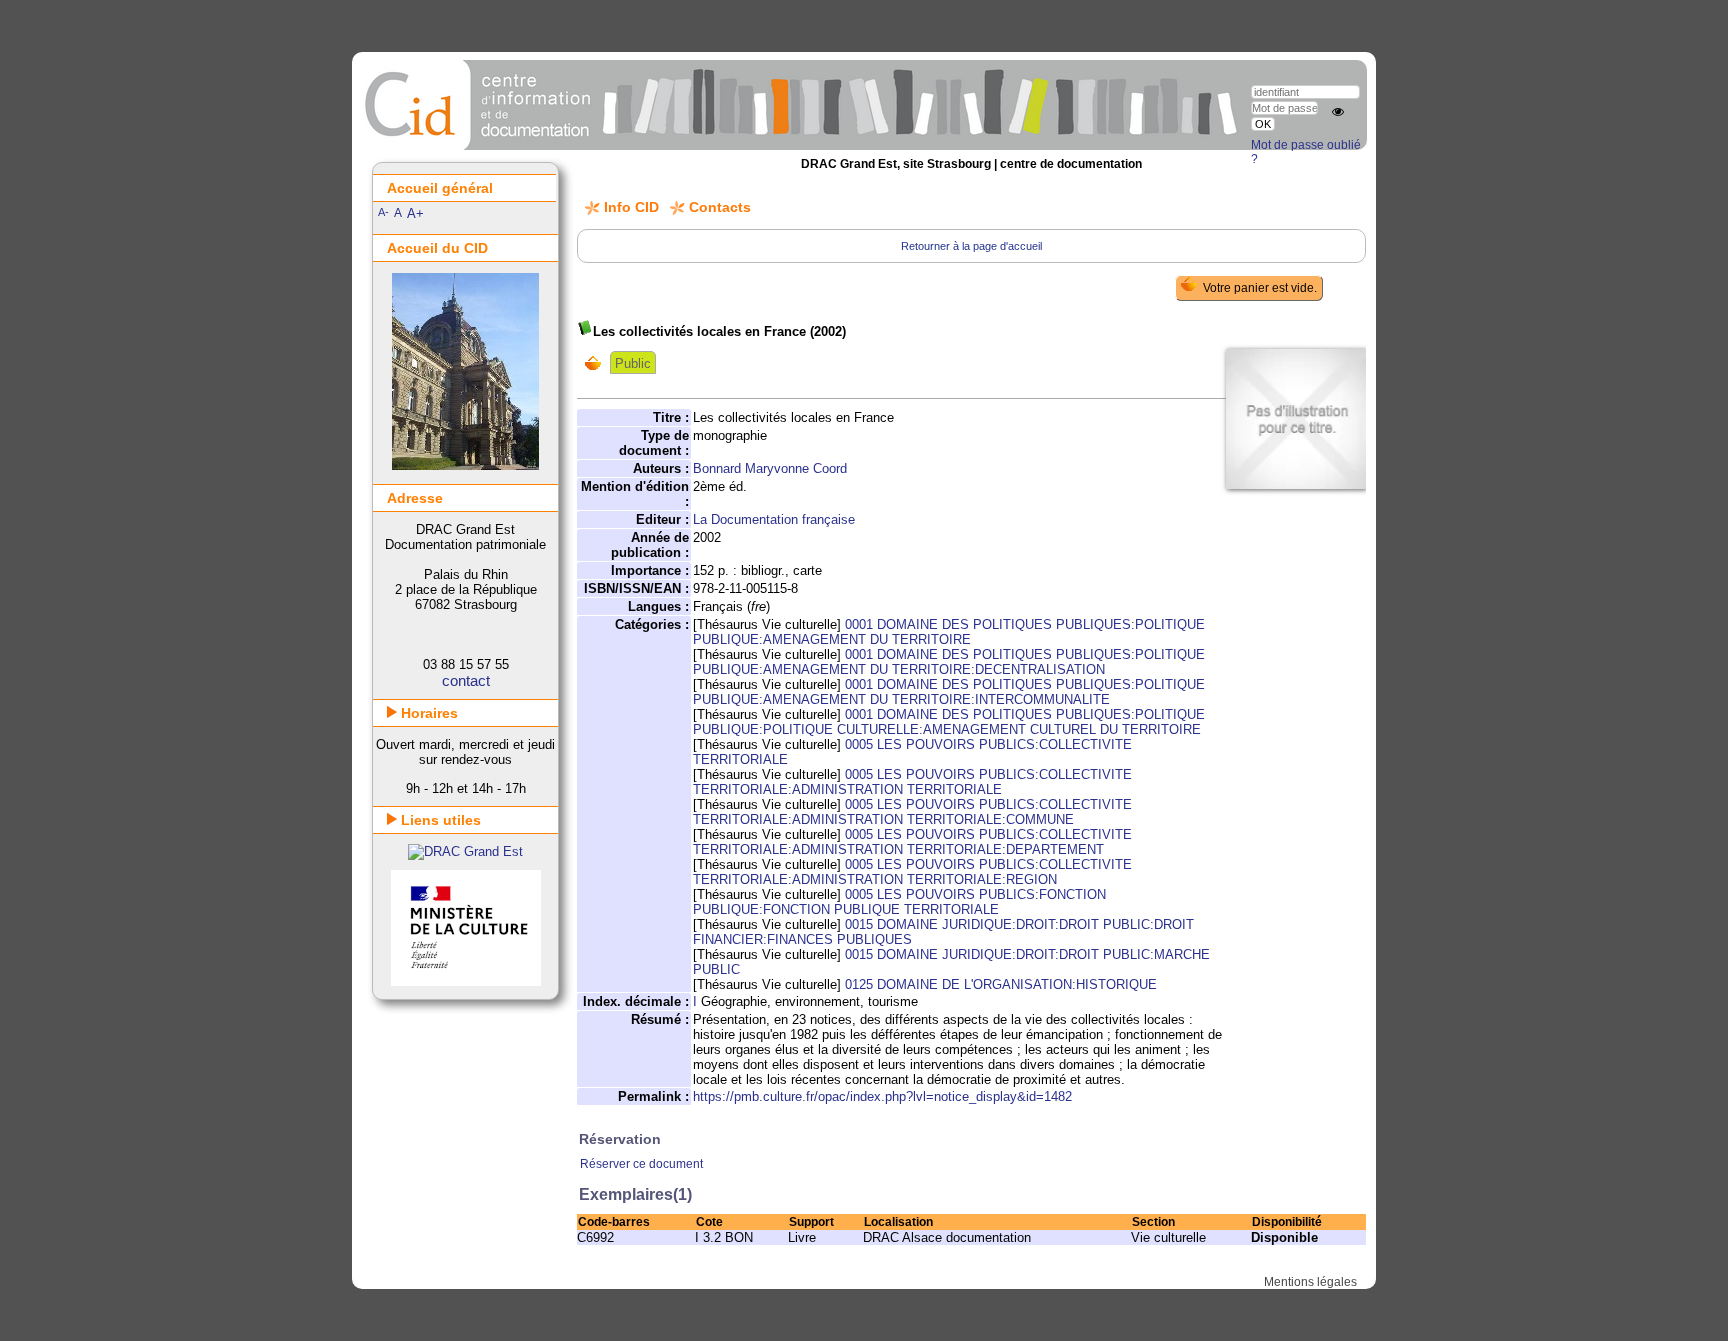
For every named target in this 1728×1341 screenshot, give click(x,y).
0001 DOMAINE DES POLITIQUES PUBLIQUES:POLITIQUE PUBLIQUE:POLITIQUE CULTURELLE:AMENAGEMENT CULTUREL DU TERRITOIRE (949, 722)
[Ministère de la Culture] (466, 981)
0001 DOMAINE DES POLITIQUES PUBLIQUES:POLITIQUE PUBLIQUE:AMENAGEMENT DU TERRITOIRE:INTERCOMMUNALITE (949, 692)
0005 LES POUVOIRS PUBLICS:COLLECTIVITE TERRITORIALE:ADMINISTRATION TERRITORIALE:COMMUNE (912, 812)
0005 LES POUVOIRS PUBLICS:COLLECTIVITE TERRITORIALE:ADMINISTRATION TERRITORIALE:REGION (912, 872)
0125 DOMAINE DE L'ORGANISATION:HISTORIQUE (1001, 984)
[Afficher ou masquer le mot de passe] (1338, 112)
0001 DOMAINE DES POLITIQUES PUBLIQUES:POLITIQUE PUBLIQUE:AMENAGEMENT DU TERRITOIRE (949, 632)
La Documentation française (774, 519)
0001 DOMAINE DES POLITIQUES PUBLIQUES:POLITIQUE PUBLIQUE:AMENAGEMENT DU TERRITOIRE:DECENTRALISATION (949, 662)
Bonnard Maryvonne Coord (770, 468)
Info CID (631, 207)
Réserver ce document (641, 1164)
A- (383, 212)
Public (633, 363)
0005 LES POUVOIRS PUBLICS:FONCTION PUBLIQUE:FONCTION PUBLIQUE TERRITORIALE (899, 902)
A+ (415, 213)
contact (466, 680)
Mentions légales (1310, 1282)
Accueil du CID (437, 248)
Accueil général (440, 188)
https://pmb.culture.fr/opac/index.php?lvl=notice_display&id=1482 (882, 1096)
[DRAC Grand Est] (465, 851)
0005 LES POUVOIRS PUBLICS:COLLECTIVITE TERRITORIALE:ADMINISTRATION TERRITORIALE (912, 782)
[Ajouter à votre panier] (597, 363)
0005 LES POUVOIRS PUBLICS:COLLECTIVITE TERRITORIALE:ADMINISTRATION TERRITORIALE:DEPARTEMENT (912, 842)
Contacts (720, 207)
